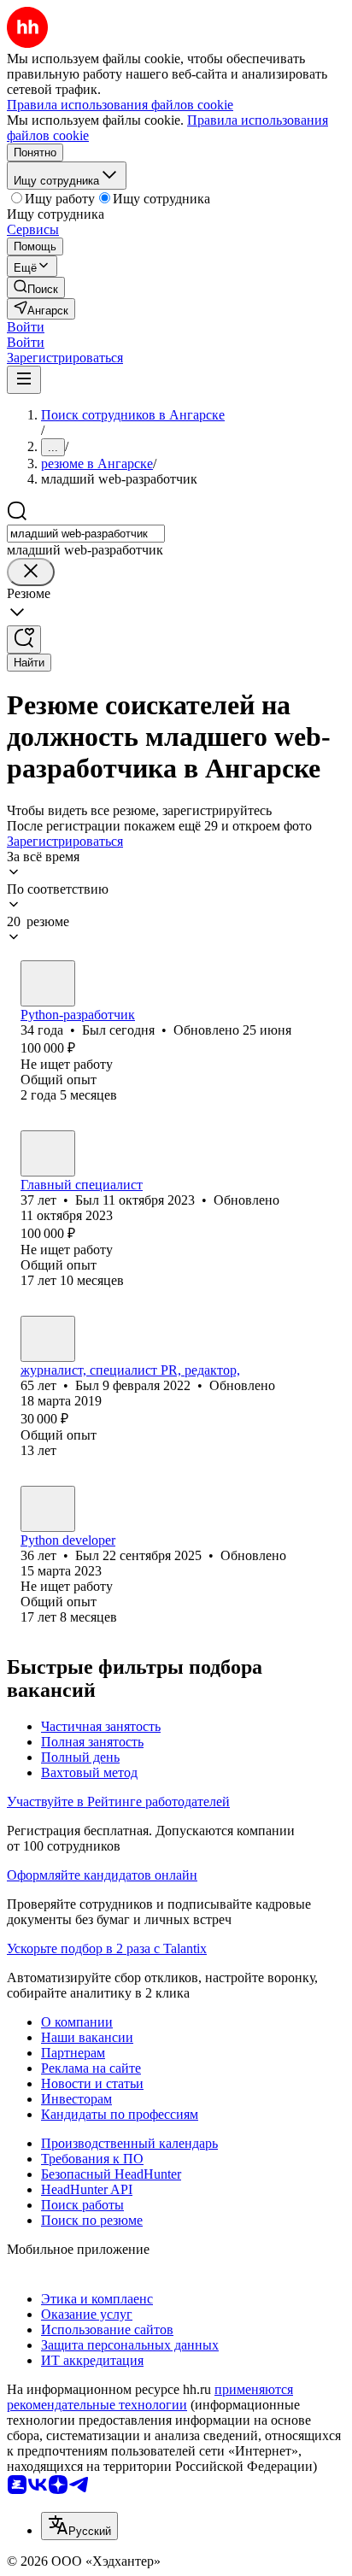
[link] (36, 288)
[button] (26, 327)
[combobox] (86, 534)
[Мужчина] (48, 983)
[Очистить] (31, 572)
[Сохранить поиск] (24, 640)
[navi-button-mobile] (24, 380)
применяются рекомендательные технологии (150, 2397)
